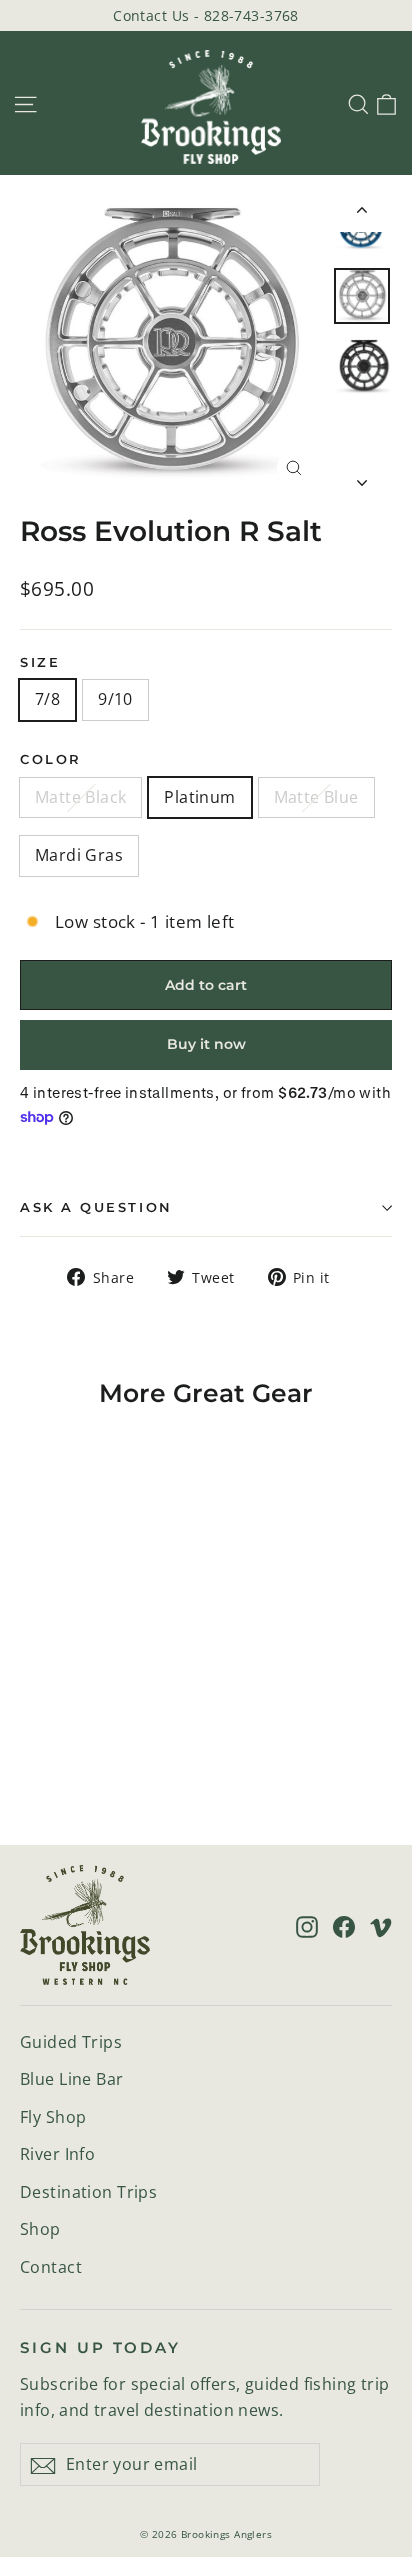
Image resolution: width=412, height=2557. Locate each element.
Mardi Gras (79, 855)
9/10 (115, 699)
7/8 (47, 699)
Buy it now (206, 1044)
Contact (51, 2267)
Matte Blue (316, 797)
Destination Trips (88, 2192)
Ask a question (96, 1207)
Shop (40, 2229)
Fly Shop (53, 2117)
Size (40, 662)
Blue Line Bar (72, 2079)
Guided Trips (71, 2042)
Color (51, 759)
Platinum (199, 797)
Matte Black (80, 797)
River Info (57, 2154)
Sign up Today (100, 2348)
